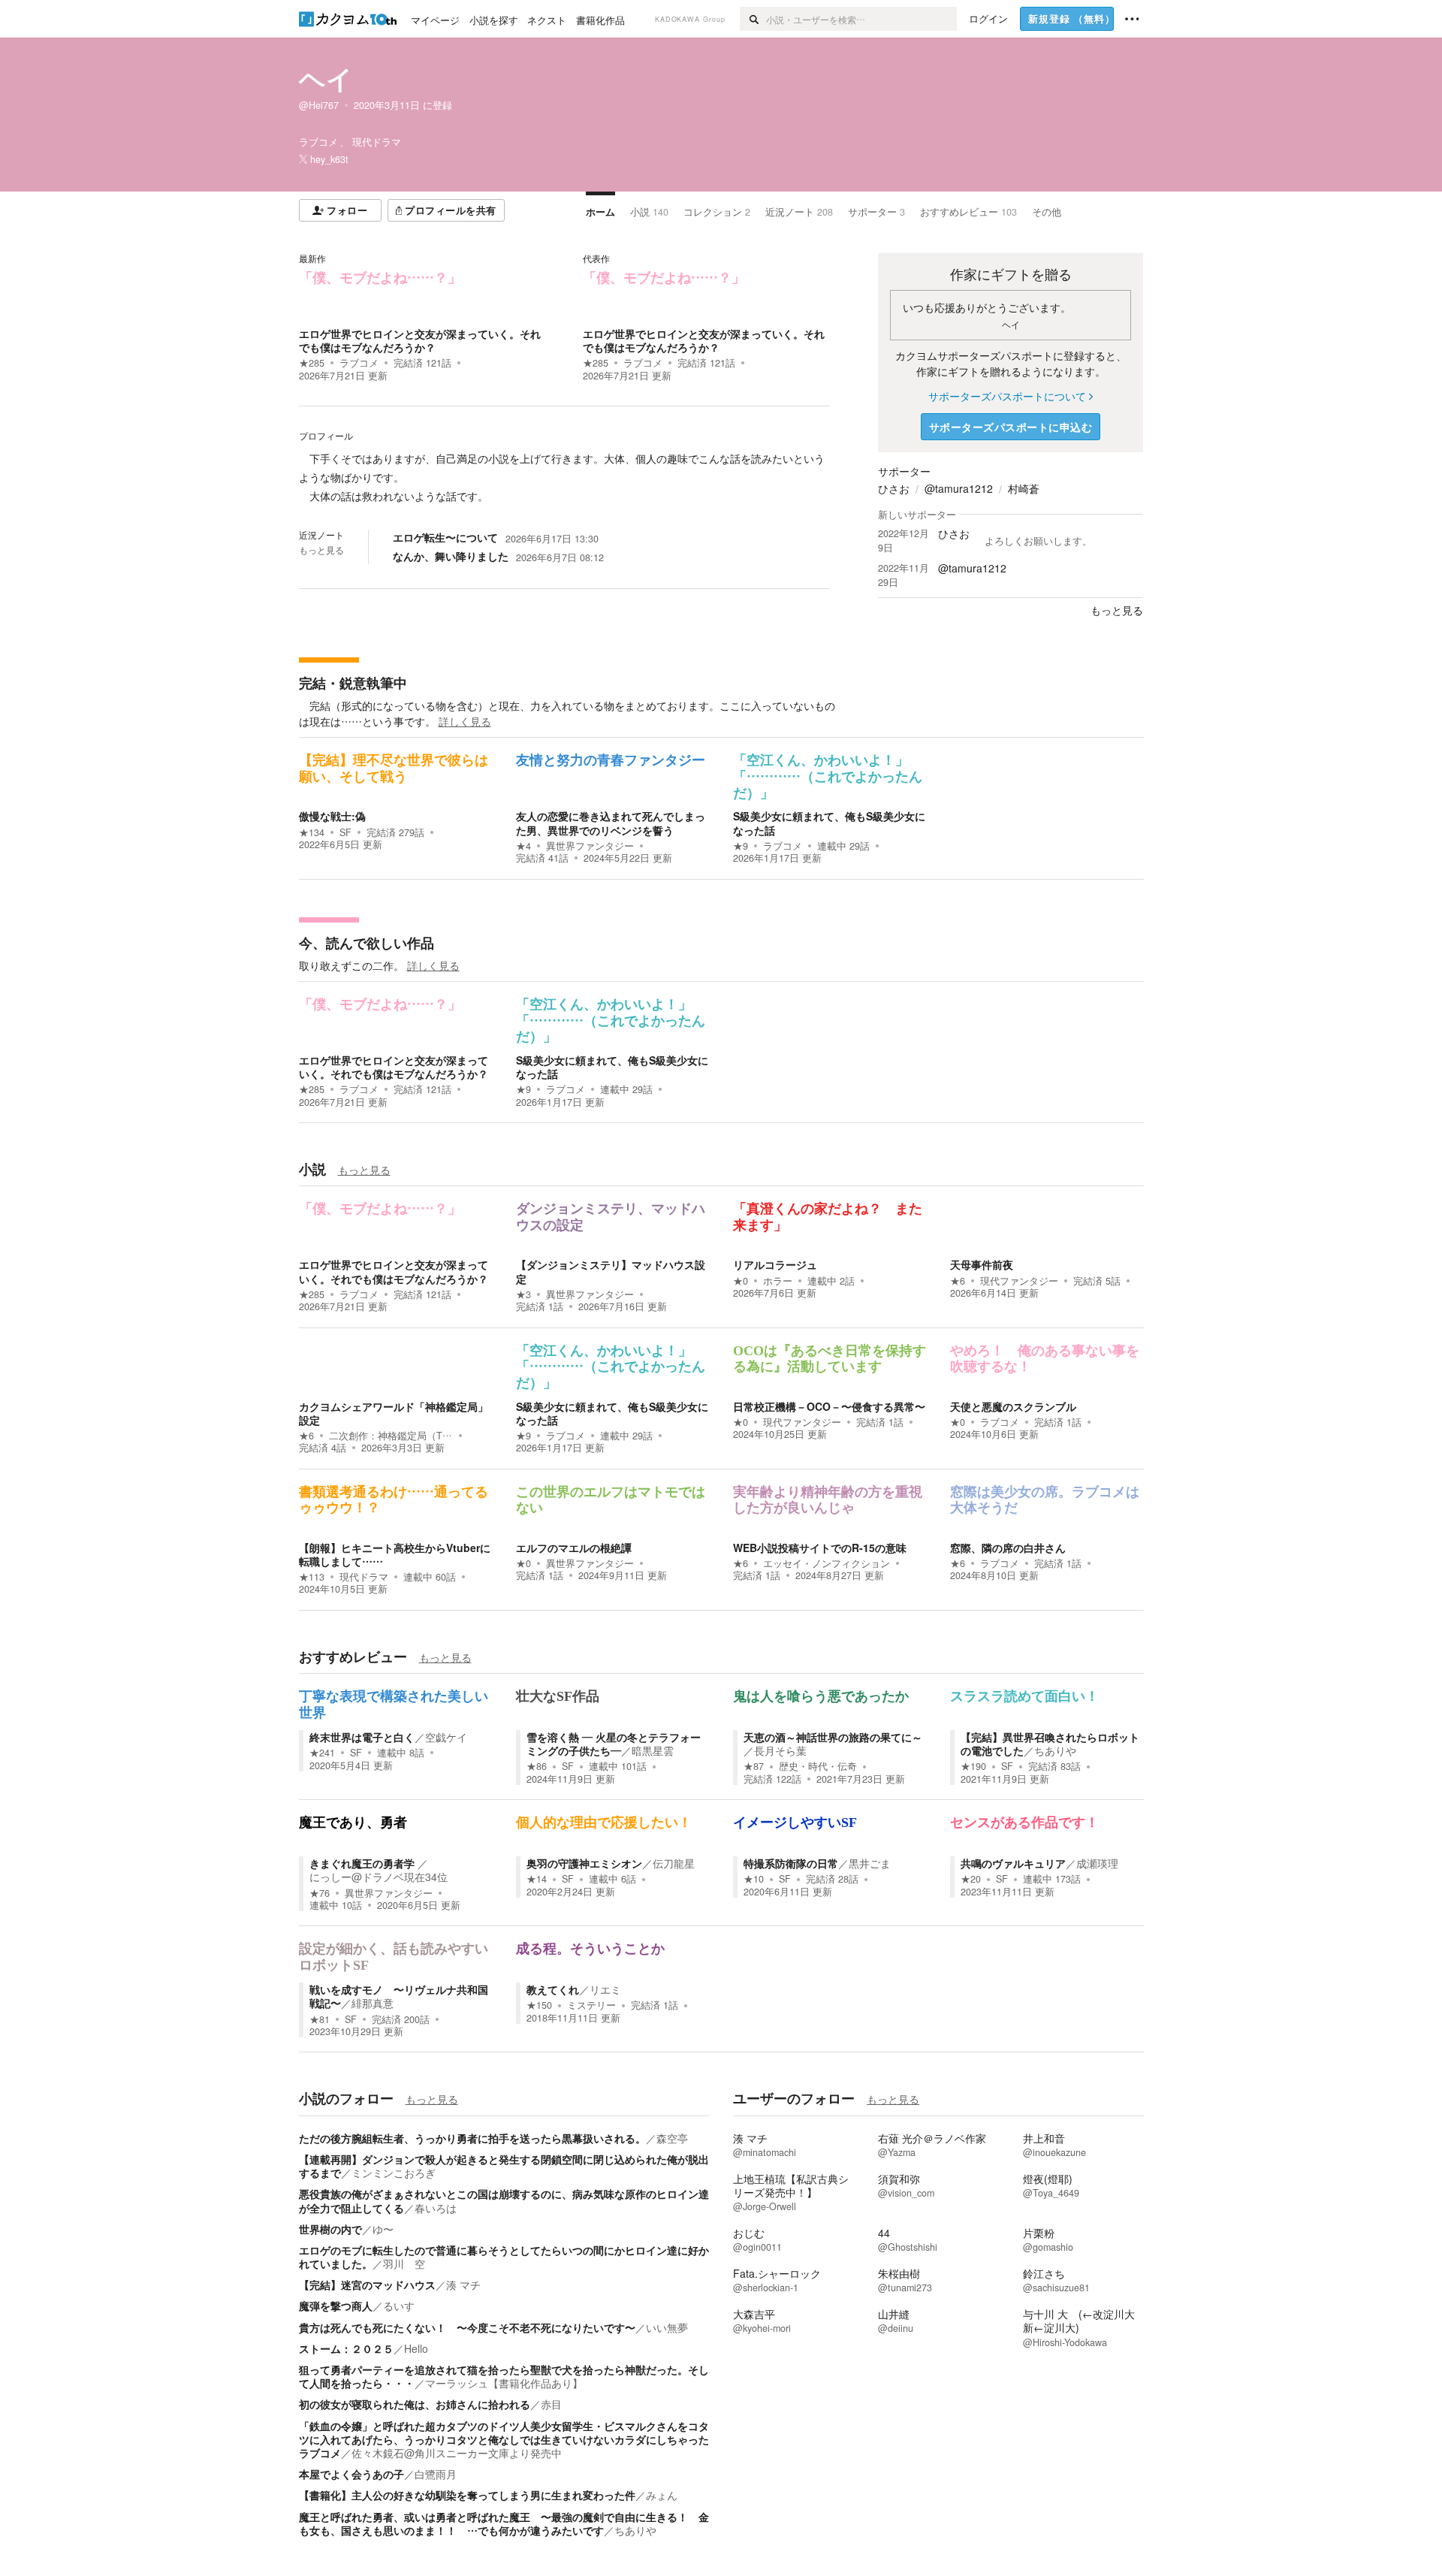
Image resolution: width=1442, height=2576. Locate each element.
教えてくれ (553, 1989)
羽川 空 (404, 2263)
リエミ (605, 1989)
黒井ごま (870, 1863)
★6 (958, 1281)
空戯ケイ (446, 1737)
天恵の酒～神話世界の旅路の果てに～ (833, 1737)
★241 (322, 1753)
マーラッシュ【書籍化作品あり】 (504, 2383)
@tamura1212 (959, 488)
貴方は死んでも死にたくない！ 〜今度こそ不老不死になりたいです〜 (467, 2327)
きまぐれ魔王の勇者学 (364, 1863)
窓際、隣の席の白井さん (1008, 1548)
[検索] (753, 19)
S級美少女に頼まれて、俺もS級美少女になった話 (829, 823)
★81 (320, 2019)
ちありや (1055, 1750)
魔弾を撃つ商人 (336, 2306)
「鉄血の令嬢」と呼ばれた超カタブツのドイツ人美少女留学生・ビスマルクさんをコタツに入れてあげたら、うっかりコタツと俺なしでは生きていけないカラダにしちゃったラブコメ (504, 2439)
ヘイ (326, 78)
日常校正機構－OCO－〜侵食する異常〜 (829, 1406)
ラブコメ (359, 363)
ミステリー (591, 2005)
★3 (523, 1294)
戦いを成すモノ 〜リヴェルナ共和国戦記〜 (399, 1996)
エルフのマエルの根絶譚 (574, 1548)
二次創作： (391, 1436)
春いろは (436, 2208)
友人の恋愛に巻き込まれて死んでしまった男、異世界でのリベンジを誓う (611, 823)
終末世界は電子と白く (362, 1737)
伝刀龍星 (674, 1863)
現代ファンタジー (1019, 1281)
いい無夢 (667, 2327)
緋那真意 (373, 2003)
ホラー (778, 1281)
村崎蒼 (1024, 488)
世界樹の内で (330, 2229)
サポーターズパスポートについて (1007, 396)
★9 (741, 846)
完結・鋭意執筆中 (353, 683)
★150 (539, 2005)
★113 (312, 1577)
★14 (537, 1879)
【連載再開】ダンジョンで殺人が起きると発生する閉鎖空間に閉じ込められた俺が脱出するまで (504, 2166)
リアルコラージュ (775, 1264)
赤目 (551, 2404)
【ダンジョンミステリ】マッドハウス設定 (611, 1271)
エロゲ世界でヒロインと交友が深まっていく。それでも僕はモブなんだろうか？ (420, 340)
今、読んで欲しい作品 (367, 943)
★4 (523, 846)
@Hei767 (319, 105)
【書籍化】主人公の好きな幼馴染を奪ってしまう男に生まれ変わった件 (467, 2495)
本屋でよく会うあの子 (351, 2474)
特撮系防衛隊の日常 (791, 1863)
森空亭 (672, 2138)
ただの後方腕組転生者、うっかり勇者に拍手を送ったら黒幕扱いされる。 (472, 2138)
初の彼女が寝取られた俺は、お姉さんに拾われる (415, 2404)
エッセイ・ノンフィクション (827, 1563)
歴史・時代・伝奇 (818, 1766)
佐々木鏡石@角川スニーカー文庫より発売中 (457, 2453)
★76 (320, 1893)
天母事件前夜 (982, 1264)
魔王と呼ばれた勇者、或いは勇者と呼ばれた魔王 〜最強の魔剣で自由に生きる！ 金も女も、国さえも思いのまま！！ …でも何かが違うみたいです (504, 2523)
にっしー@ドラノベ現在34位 (379, 1877)
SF (345, 832)
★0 (741, 1281)
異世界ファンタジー (590, 846)
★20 (971, 1879)
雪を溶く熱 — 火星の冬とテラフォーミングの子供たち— (614, 1744)
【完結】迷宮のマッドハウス (367, 2285)
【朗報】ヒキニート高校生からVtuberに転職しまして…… (395, 1554)
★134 (312, 832)
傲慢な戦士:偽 (332, 816)
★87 (754, 1766)
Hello (416, 2348)
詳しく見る (465, 721)
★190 (973, 1766)
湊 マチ (463, 2285)
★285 (312, 363)
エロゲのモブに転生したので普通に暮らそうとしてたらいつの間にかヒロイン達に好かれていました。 (504, 2257)
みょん (662, 2495)
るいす (399, 2306)
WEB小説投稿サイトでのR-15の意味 (820, 1548)
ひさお (894, 488)
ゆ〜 (383, 2229)
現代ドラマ (364, 1577)
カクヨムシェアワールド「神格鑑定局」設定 (394, 1413)
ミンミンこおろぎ (394, 2173)
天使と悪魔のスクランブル (1013, 1406)
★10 (754, 1879)
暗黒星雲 (653, 1750)
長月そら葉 (780, 1750)
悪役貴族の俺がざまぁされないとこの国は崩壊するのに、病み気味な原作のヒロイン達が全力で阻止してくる (504, 2200)
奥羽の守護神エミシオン (584, 1863)
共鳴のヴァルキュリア (1013, 1863)
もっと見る (321, 550)
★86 (537, 1766)
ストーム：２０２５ (346, 2348)
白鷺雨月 (436, 2474)
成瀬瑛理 (1097, 1863)
